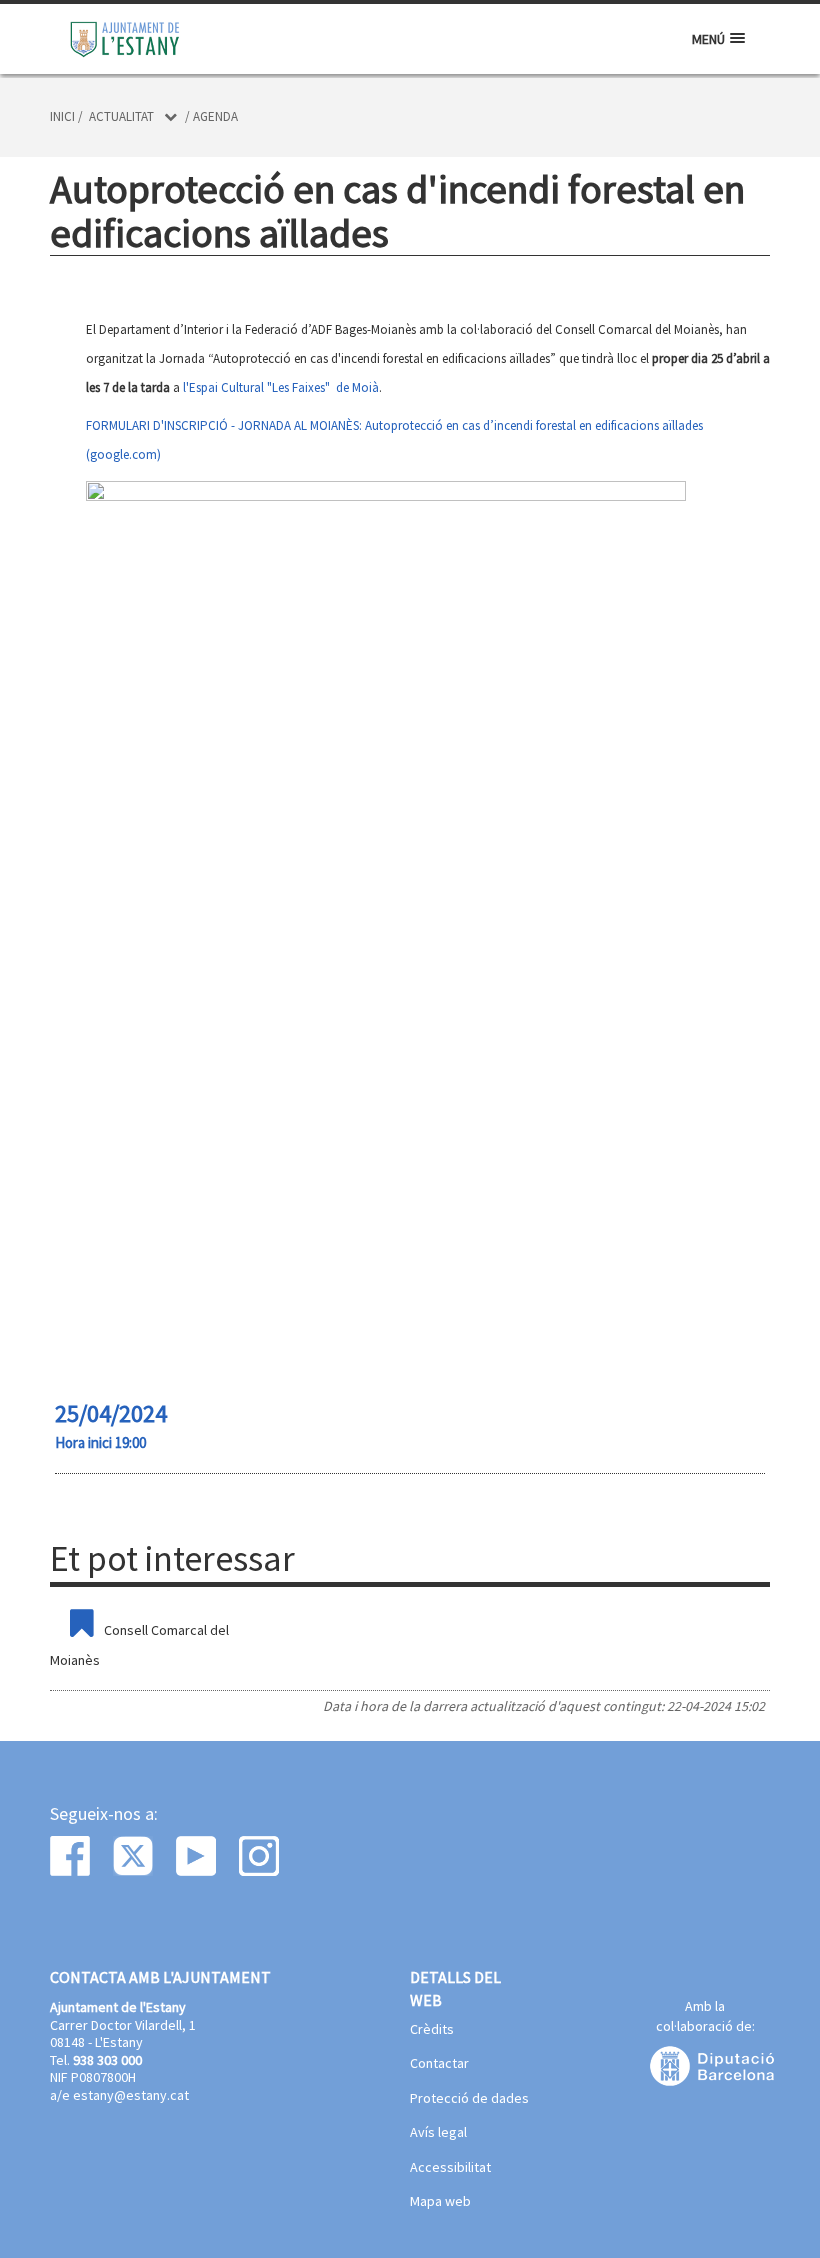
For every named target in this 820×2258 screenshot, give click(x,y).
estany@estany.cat (131, 2095)
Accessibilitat (450, 2168)
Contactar (439, 2064)
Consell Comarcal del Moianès (139, 1645)
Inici (62, 116)
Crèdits (432, 2030)
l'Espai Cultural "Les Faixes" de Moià (281, 387)
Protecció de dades (469, 2099)
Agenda (215, 116)
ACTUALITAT (121, 116)
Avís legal (438, 2133)
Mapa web (440, 2202)
